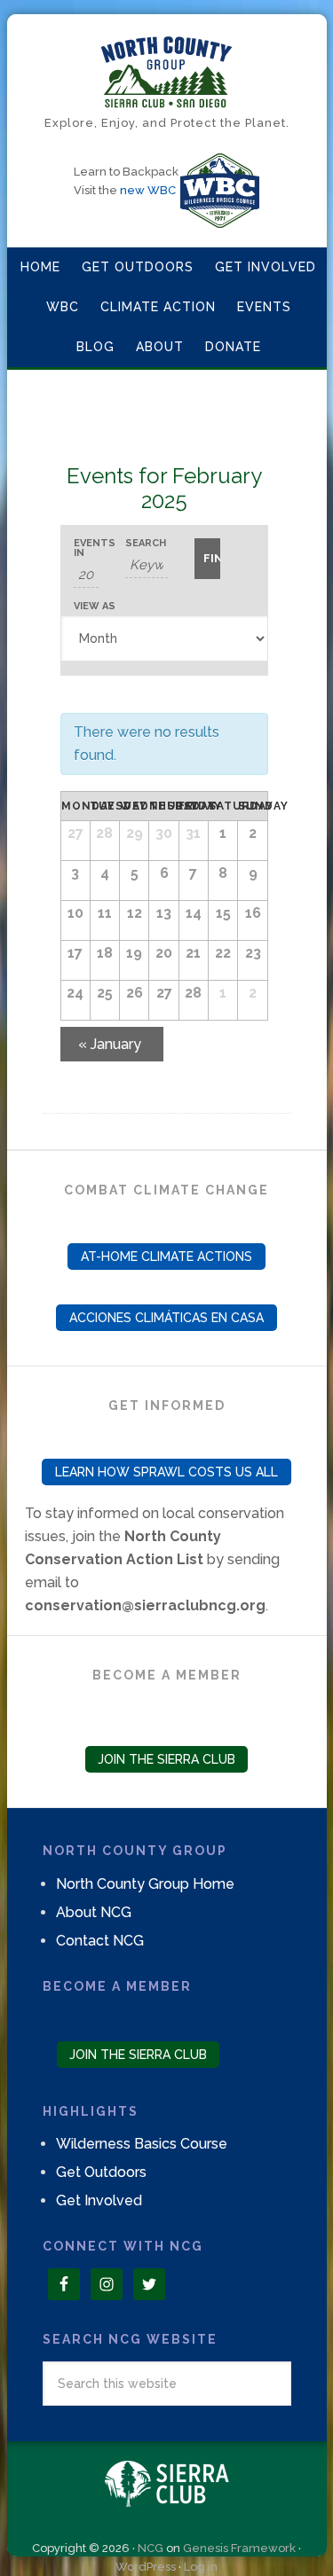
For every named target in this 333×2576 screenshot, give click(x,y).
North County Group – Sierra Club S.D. (167, 72)
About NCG (94, 1912)
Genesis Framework (239, 2548)
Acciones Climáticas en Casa (166, 1318)
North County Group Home (145, 1884)
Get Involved (99, 2200)
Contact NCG (100, 1941)
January (110, 1044)
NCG (151, 2548)
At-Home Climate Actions (166, 1257)
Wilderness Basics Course (142, 2144)
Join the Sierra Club (166, 1759)
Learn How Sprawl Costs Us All (166, 1472)
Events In (87, 548)
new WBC (148, 190)
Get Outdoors (101, 2172)
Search (146, 543)
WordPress (146, 2567)
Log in (201, 2567)
